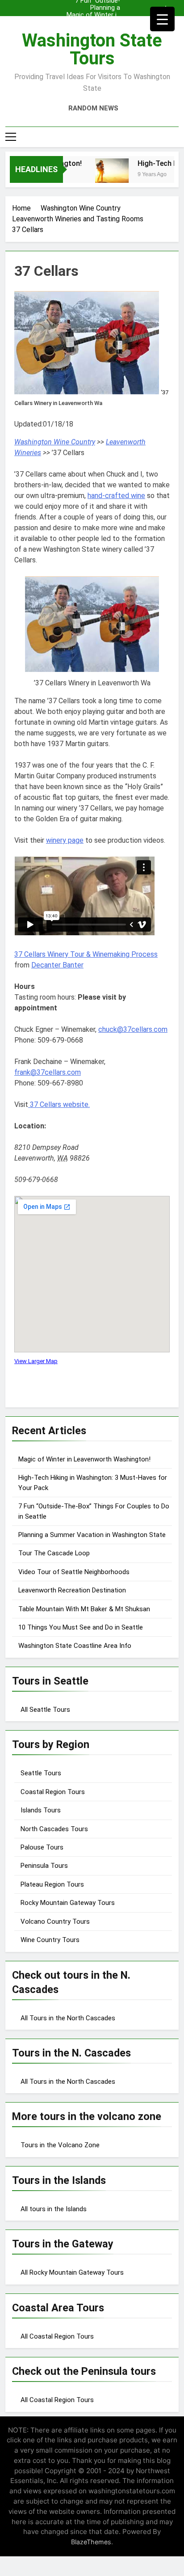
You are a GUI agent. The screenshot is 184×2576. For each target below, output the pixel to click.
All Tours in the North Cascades (68, 2018)
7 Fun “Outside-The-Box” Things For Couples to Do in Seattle (93, 30)
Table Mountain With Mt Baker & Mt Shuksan (84, 1609)
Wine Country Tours (50, 1940)
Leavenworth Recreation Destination (72, 1590)
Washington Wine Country (55, 442)
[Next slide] (174, 6)
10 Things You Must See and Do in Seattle (81, 1627)
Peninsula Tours (44, 1866)
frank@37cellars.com (48, 1072)
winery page (65, 840)
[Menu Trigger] (162, 19)
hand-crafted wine (116, 496)
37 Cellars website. (59, 1104)
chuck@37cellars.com (133, 1029)
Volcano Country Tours (55, 1921)
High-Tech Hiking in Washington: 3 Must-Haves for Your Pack (92, 22)
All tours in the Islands (54, 2209)
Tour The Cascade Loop (54, 1553)
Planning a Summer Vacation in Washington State (94, 8)
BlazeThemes (91, 2542)
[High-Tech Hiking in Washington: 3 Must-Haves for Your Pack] (105, 175)
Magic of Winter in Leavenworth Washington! (93, 15)
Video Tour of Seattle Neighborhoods (74, 1572)
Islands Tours (41, 1810)
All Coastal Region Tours (57, 2336)
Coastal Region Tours (53, 1792)
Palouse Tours (42, 1847)
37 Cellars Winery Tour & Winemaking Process (86, 954)
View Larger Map (36, 1361)
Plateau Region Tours (52, 1884)
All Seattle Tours (45, 1710)
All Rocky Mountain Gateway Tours (72, 2272)
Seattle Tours (41, 1773)
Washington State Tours (92, 49)
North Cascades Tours (54, 1829)
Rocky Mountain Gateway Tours (68, 1903)
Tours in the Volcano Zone (60, 2145)
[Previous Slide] (161, 6)
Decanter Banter (57, 965)
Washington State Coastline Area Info (75, 1646)
